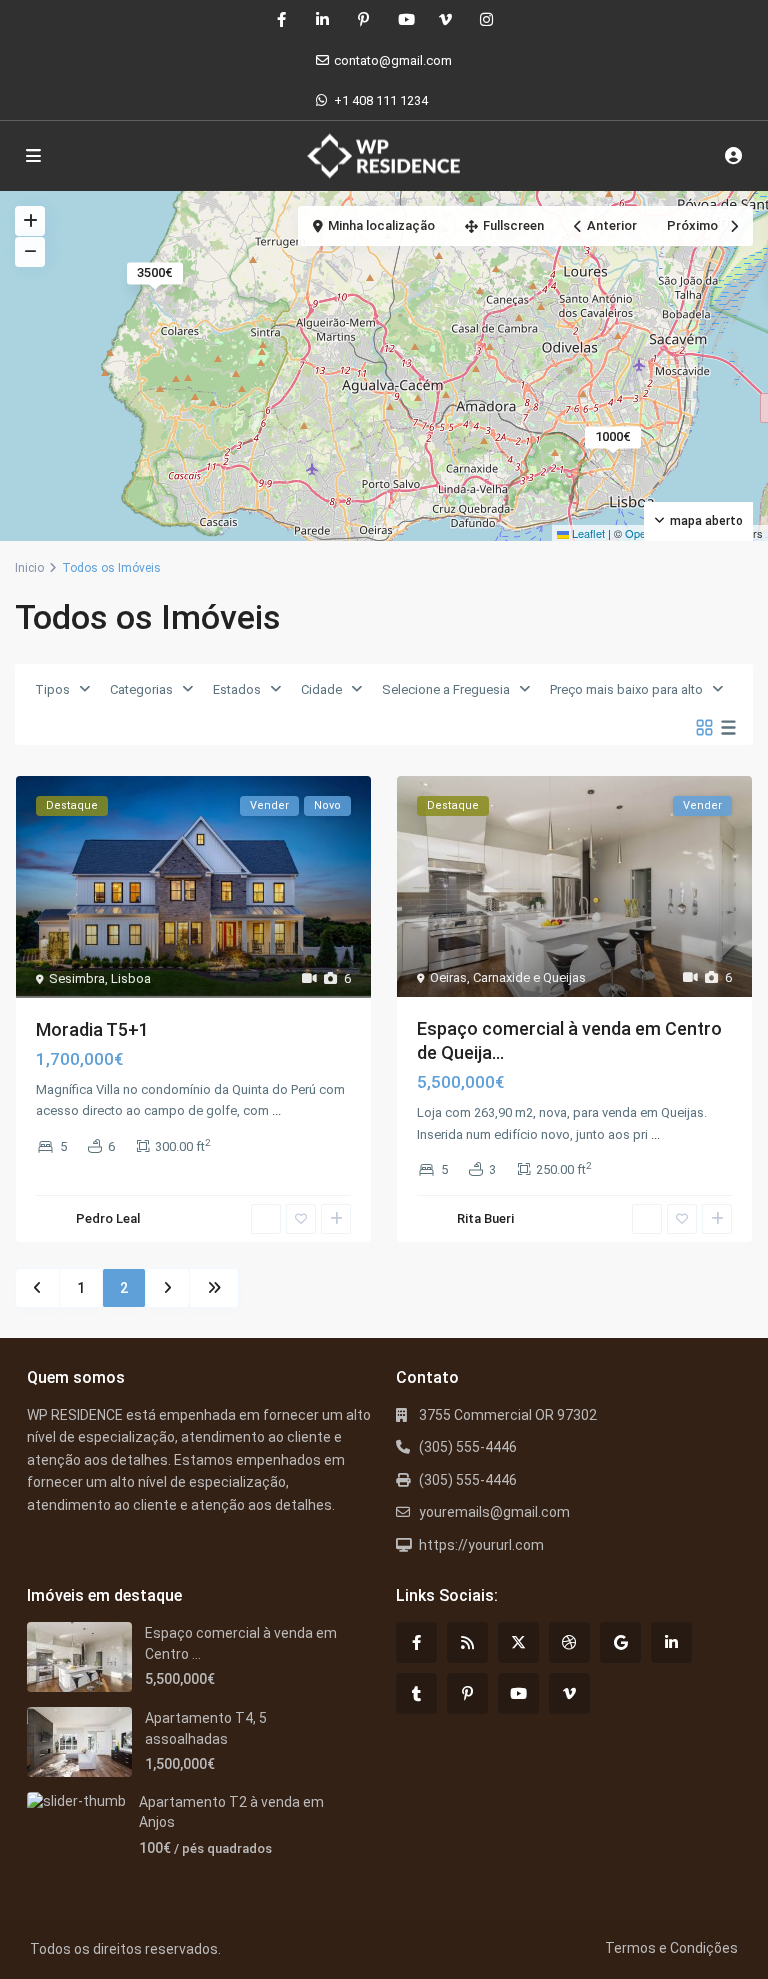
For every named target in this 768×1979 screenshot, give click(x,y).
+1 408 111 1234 (381, 100)
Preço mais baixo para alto (626, 689)
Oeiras (448, 977)
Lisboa (131, 978)
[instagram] (486, 20)
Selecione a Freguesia (446, 689)
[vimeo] (445, 20)
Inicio (29, 568)
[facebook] (281, 20)
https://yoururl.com (481, 1545)
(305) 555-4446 (468, 1447)
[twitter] (518, 1642)
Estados (237, 689)
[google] (620, 1642)
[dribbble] (569, 1642)
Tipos (52, 689)
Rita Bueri (485, 1218)
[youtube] (404, 20)
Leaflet (587, 533)
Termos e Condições (671, 1948)
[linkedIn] (322, 20)
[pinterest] (363, 20)
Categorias (141, 689)
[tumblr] (416, 1693)
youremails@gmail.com (494, 1512)
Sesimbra (77, 978)
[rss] (467, 1642)
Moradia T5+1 (92, 1029)
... (276, 1110)
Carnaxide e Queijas (529, 977)
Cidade (321, 689)
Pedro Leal (108, 1218)
